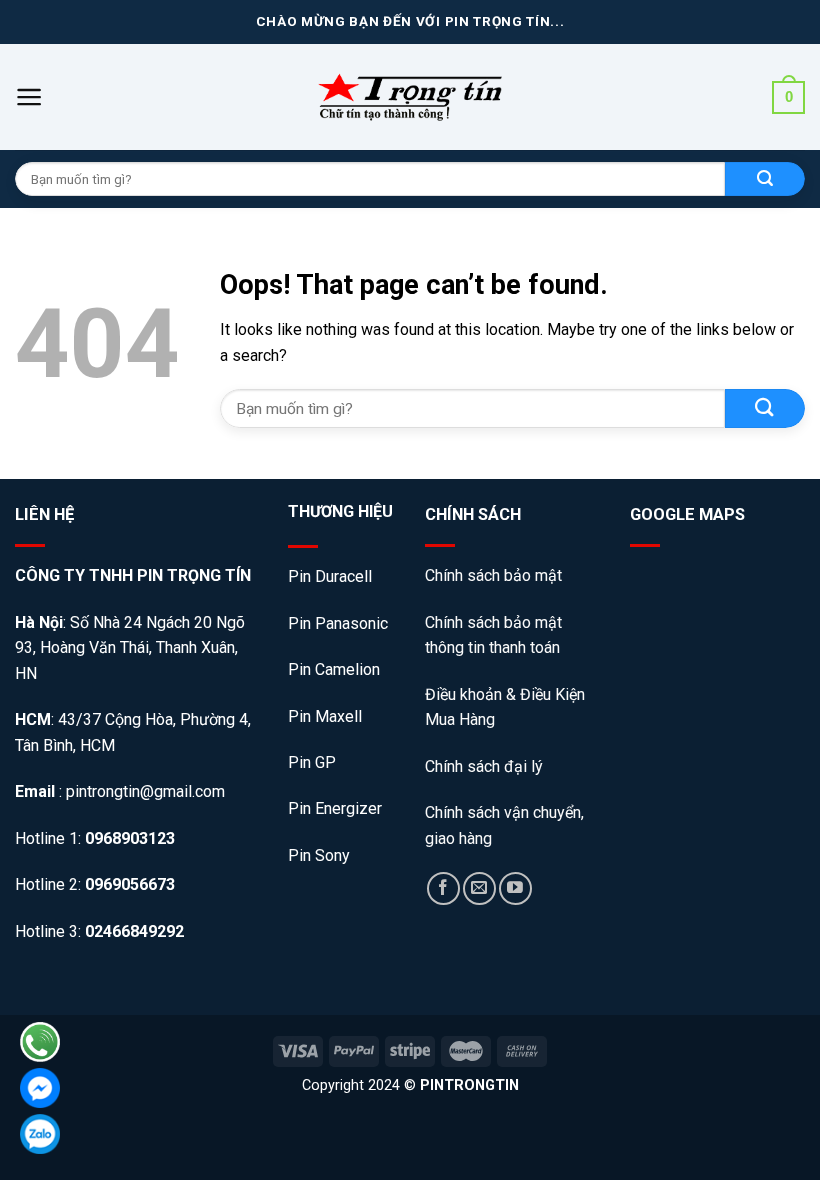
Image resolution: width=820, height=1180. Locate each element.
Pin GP (312, 762)
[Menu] (29, 97)
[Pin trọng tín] (410, 97)
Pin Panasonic (338, 623)
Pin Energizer (335, 808)
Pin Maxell (325, 716)
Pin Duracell (330, 576)
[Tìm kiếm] (765, 179)
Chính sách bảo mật (495, 575)
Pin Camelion (334, 669)
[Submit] (765, 408)
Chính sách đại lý (484, 766)
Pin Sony (319, 855)
